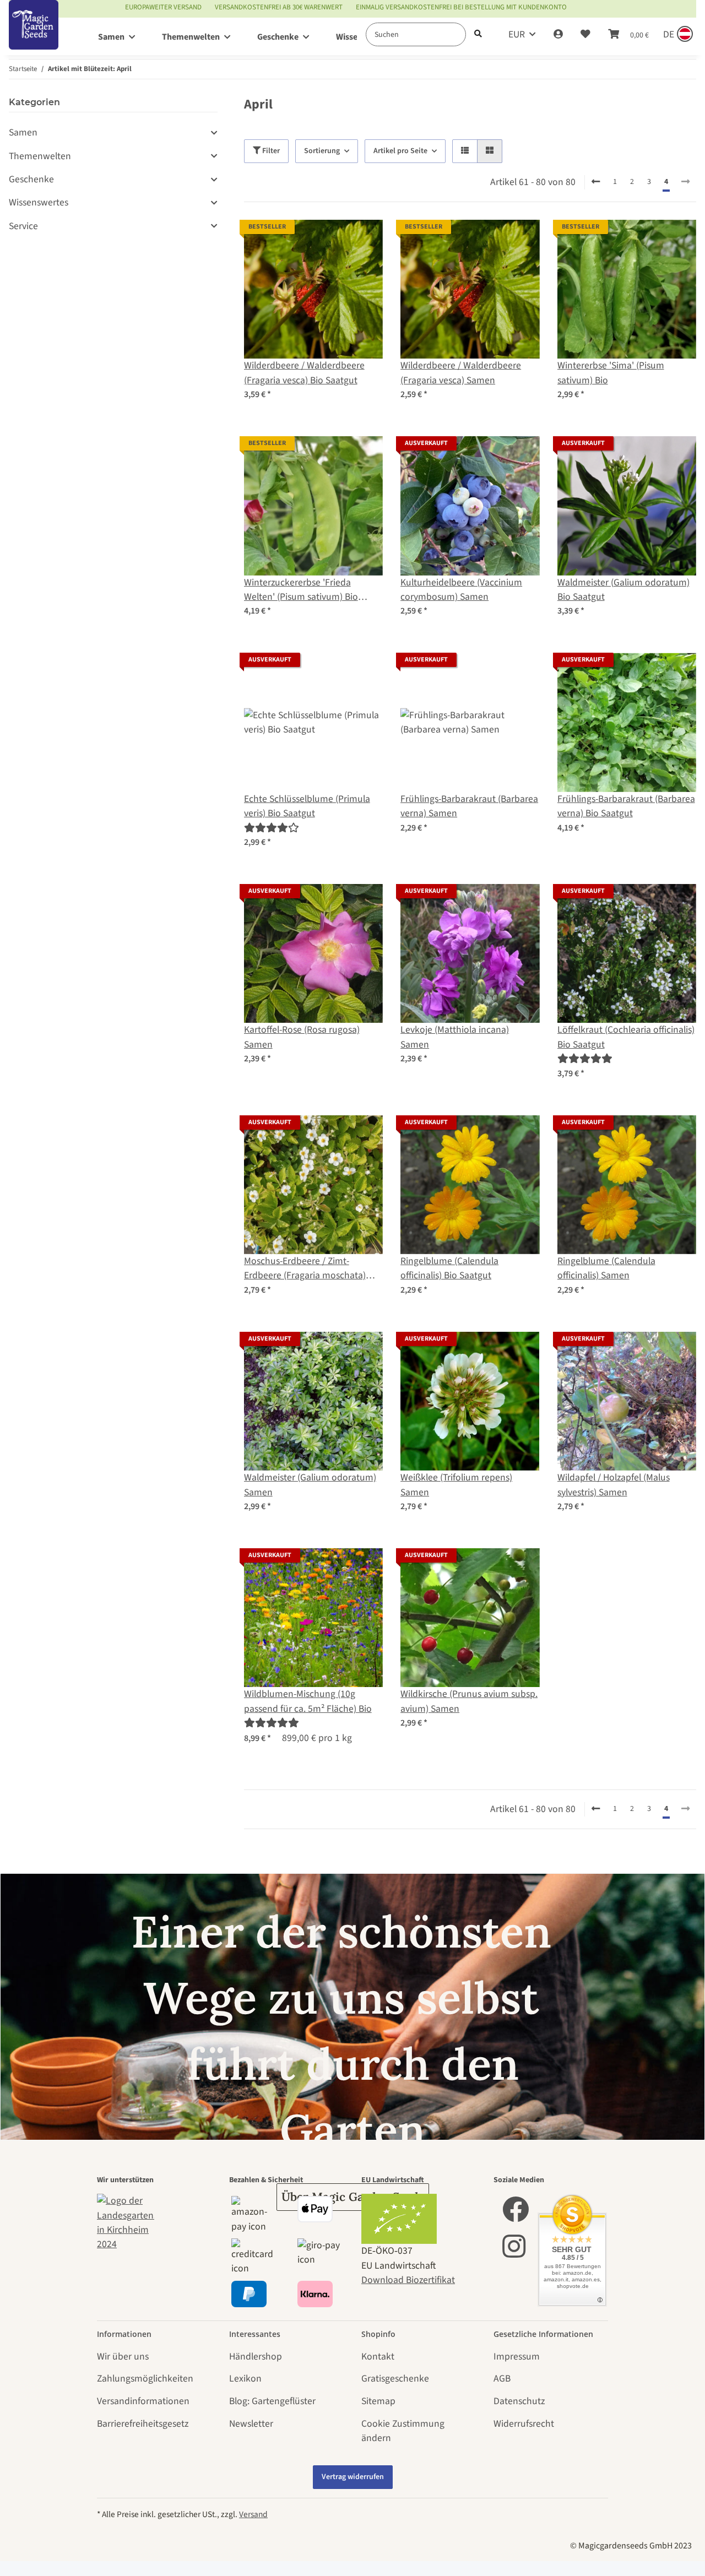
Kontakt (378, 2357)
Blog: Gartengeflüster (272, 2401)
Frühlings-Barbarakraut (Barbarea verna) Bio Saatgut (626, 806)
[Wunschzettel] (585, 35)
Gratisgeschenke (395, 2379)
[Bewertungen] (272, 828)
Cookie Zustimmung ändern (403, 2431)
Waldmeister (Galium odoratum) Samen (310, 1485)
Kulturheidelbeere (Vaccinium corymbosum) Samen (461, 590)
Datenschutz (519, 2401)
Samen (23, 132)
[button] (558, 35)
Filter (270, 151)
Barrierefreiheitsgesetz (143, 2424)
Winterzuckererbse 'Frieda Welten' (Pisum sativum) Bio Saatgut (301, 590)
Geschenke (31, 179)
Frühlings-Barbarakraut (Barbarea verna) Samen (469, 806)
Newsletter (251, 2424)
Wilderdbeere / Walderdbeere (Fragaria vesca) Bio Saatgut (304, 373)
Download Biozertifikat (408, 2280)
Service (23, 226)
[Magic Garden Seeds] (34, 36)
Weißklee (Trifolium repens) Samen (456, 1485)
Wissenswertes (39, 202)
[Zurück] (596, 182)
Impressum (517, 2357)
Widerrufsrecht (524, 2424)
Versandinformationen (143, 2401)
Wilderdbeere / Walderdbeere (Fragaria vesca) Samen (461, 373)
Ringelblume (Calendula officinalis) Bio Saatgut (449, 1268)
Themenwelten (40, 156)
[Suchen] (478, 34)
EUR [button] (517, 34)
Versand (253, 2514)
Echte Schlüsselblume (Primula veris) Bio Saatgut (307, 806)
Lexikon (245, 2379)
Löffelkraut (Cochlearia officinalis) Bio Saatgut (626, 1037)
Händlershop (256, 2357)
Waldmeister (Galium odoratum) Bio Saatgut (623, 590)
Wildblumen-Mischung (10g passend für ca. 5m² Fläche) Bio (308, 1701)
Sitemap (378, 2401)
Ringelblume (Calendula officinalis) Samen (606, 1268)
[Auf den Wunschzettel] (364, 238)
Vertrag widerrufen (353, 2477)
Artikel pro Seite (400, 151)
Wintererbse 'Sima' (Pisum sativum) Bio (611, 373)
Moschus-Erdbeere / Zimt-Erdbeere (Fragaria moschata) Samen (305, 1269)
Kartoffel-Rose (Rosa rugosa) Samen (302, 1037)
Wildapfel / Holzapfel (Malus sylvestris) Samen (614, 1485)
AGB (502, 2379)
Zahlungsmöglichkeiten (145, 2379)
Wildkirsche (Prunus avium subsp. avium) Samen (469, 1701)
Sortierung (322, 151)
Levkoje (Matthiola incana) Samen (455, 1037)
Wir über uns (123, 2357)
